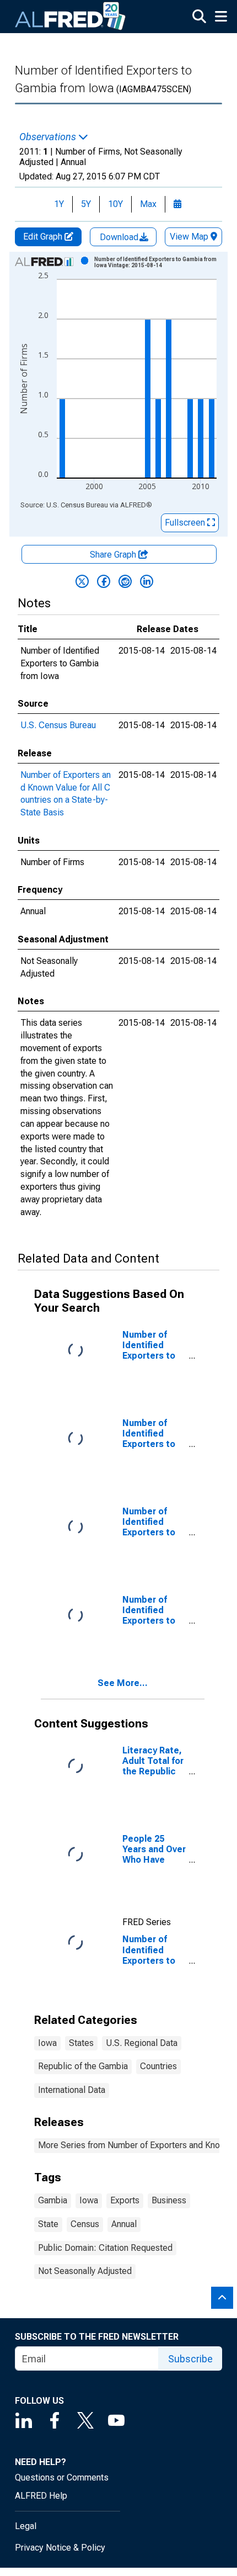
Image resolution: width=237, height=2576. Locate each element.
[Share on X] (82, 581)
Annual (124, 2224)
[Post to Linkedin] (147, 581)
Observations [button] (49, 137)
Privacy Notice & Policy (60, 2548)
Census (85, 2224)
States (81, 2043)
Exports (125, 2200)
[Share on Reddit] (125, 581)
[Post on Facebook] (104, 581)
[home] (71, 17)
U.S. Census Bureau (58, 725)
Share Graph (114, 555)
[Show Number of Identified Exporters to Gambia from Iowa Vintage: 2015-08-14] (159, 262)
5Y (86, 204)
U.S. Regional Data (142, 2043)
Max (148, 204)
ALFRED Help (41, 2496)
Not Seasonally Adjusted (85, 2271)
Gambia (53, 2200)
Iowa (47, 2043)
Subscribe (190, 2359)
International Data (72, 2090)
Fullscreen (186, 523)
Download (120, 237)
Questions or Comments (62, 2477)
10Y (115, 204)
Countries (158, 2066)
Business (169, 2200)
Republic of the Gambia (83, 2066)
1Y (59, 204)
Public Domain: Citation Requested (105, 2248)
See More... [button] (123, 1683)
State (48, 2224)
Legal (26, 2526)
